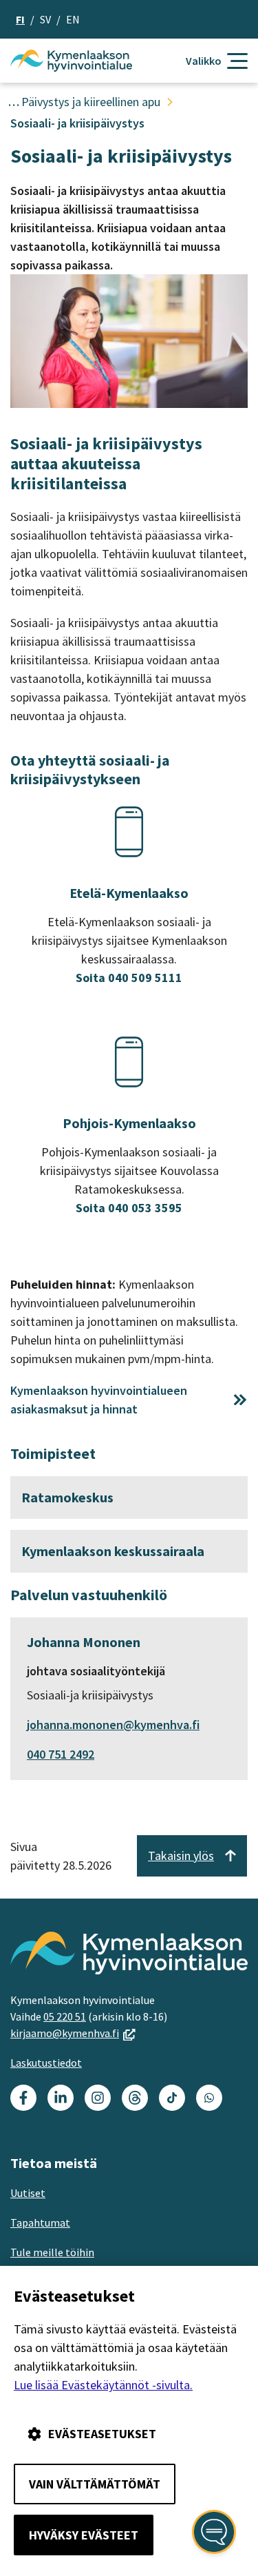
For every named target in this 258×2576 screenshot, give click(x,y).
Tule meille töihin (52, 2252)
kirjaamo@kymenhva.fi (73, 2033)
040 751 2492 (61, 1754)
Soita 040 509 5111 (129, 978)
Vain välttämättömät (95, 2484)
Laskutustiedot (46, 2063)
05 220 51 (65, 2016)
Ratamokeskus (67, 1497)
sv (45, 19)
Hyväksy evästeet (84, 2535)
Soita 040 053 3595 (129, 1208)
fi (20, 19)
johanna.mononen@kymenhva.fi (113, 1725)
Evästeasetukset (102, 2434)
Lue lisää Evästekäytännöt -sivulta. (103, 2385)
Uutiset (28, 2193)
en (73, 19)
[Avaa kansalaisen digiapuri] (214, 2532)
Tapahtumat (40, 2222)
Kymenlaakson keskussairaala (113, 1551)
